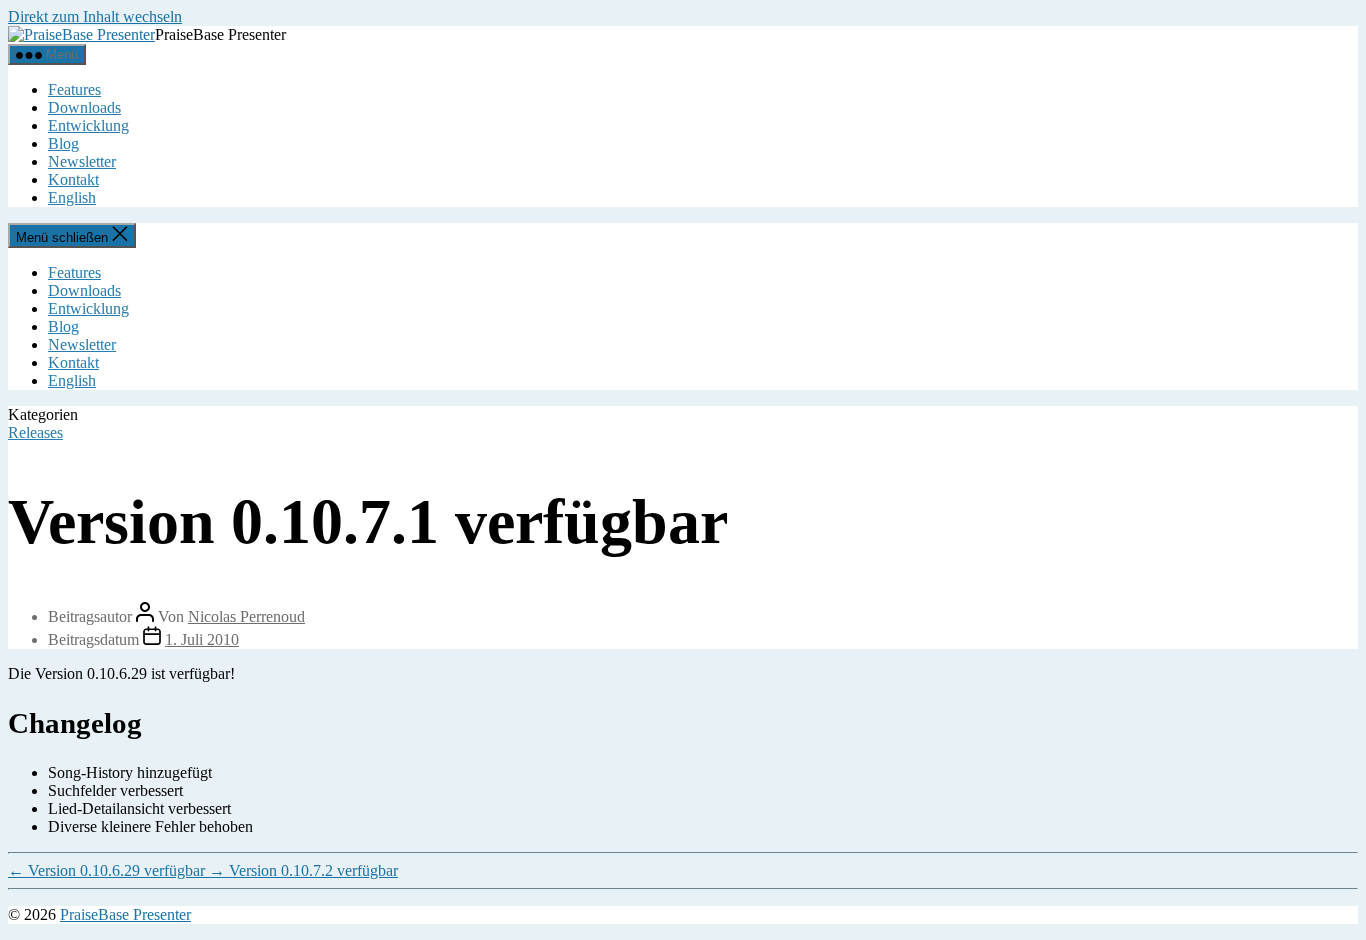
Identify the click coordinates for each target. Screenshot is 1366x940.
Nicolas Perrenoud (246, 616)
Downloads (84, 107)
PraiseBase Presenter (125, 914)
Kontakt (73, 179)
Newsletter (82, 161)
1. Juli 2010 (202, 639)
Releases (35, 432)
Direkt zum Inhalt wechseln (95, 16)
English (72, 197)
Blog (63, 143)
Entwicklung (88, 125)
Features (74, 89)
